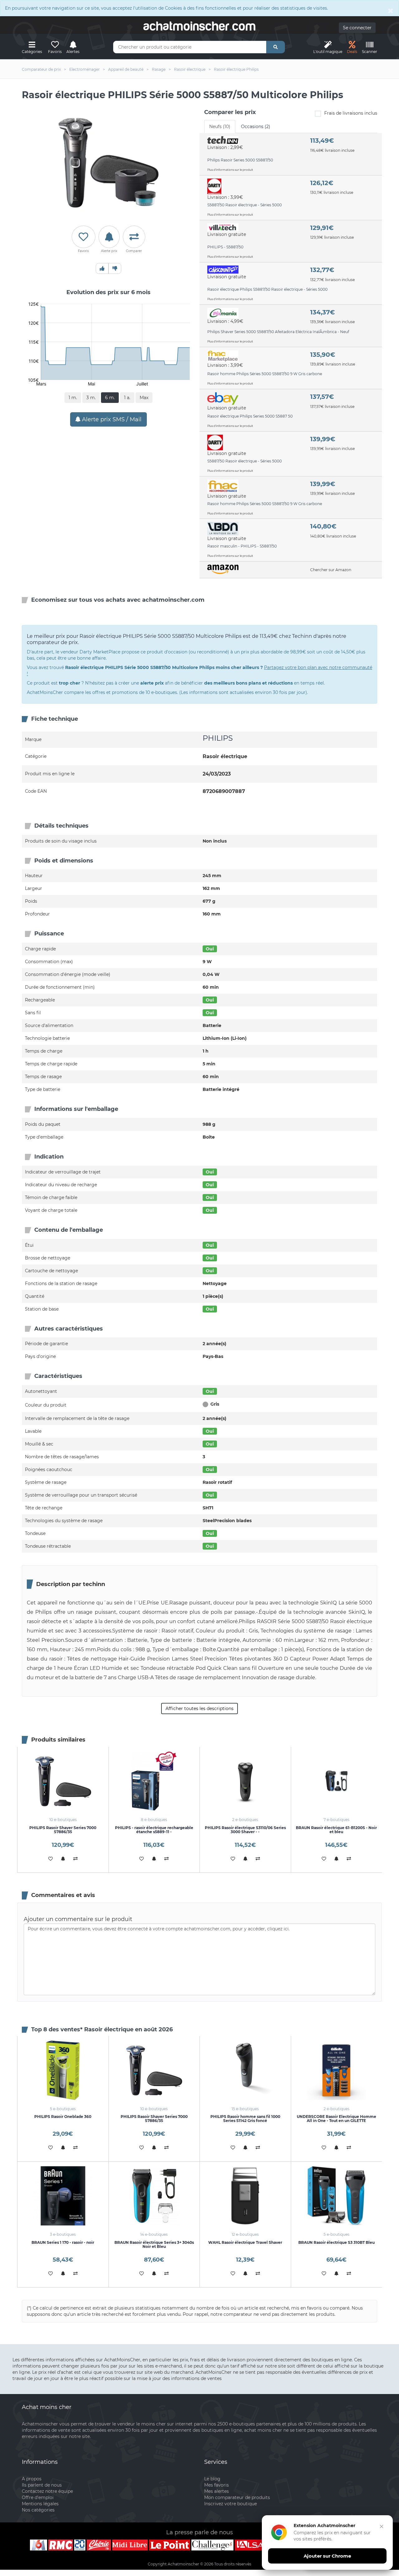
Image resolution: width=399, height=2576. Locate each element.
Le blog (212, 2479)
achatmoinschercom (199, 26)
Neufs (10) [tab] (220, 127)
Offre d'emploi (38, 2497)
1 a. (127, 398)
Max (144, 398)
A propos (32, 2479)
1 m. (73, 398)
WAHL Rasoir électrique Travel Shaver (245, 2242)
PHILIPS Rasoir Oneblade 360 (63, 2117)
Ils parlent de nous (42, 2485)
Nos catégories (38, 2510)
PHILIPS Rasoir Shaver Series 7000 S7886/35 (63, 1830)
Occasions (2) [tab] (256, 127)
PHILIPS (218, 738)
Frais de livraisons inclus (351, 113)
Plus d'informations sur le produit (230, 170)
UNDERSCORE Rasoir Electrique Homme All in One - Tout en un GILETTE (337, 2119)
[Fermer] (382, 2526)
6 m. (110, 398)
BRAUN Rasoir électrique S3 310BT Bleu (337, 2242)
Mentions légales (40, 2504)
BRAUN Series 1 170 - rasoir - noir (63, 2242)
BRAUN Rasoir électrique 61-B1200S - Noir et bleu (336, 1830)
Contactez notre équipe (47, 2491)
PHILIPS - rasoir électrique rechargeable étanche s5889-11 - (154, 1830)
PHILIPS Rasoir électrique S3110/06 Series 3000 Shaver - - (245, 1830)
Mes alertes (216, 2491)
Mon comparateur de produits (237, 2497)
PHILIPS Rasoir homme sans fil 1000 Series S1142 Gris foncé (245, 2119)
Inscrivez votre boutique (231, 2504)
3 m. (91, 398)
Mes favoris (216, 2485)
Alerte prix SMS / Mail (111, 419)
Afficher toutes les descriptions (199, 1709)
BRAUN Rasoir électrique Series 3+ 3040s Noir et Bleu (154, 2244)
